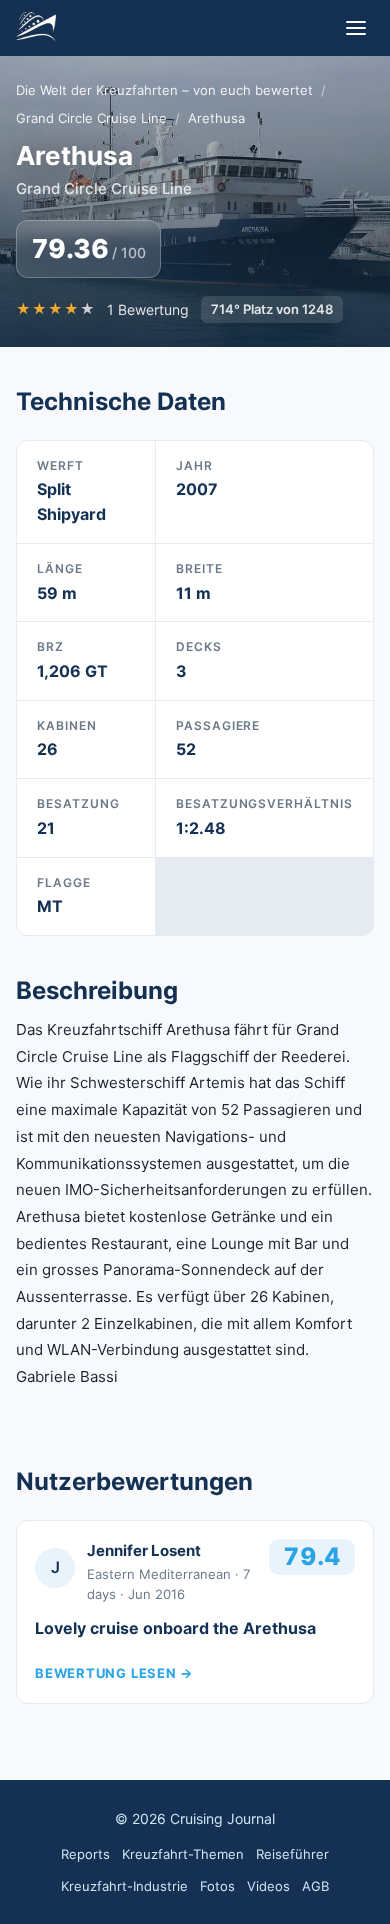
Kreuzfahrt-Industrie (124, 1886)
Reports (85, 1854)
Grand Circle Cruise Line (91, 118)
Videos (268, 1886)
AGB (315, 1886)
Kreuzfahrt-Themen (183, 1854)
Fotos (217, 1886)
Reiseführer (292, 1854)
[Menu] (356, 28)
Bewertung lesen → (114, 1673)
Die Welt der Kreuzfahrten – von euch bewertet (164, 90)
